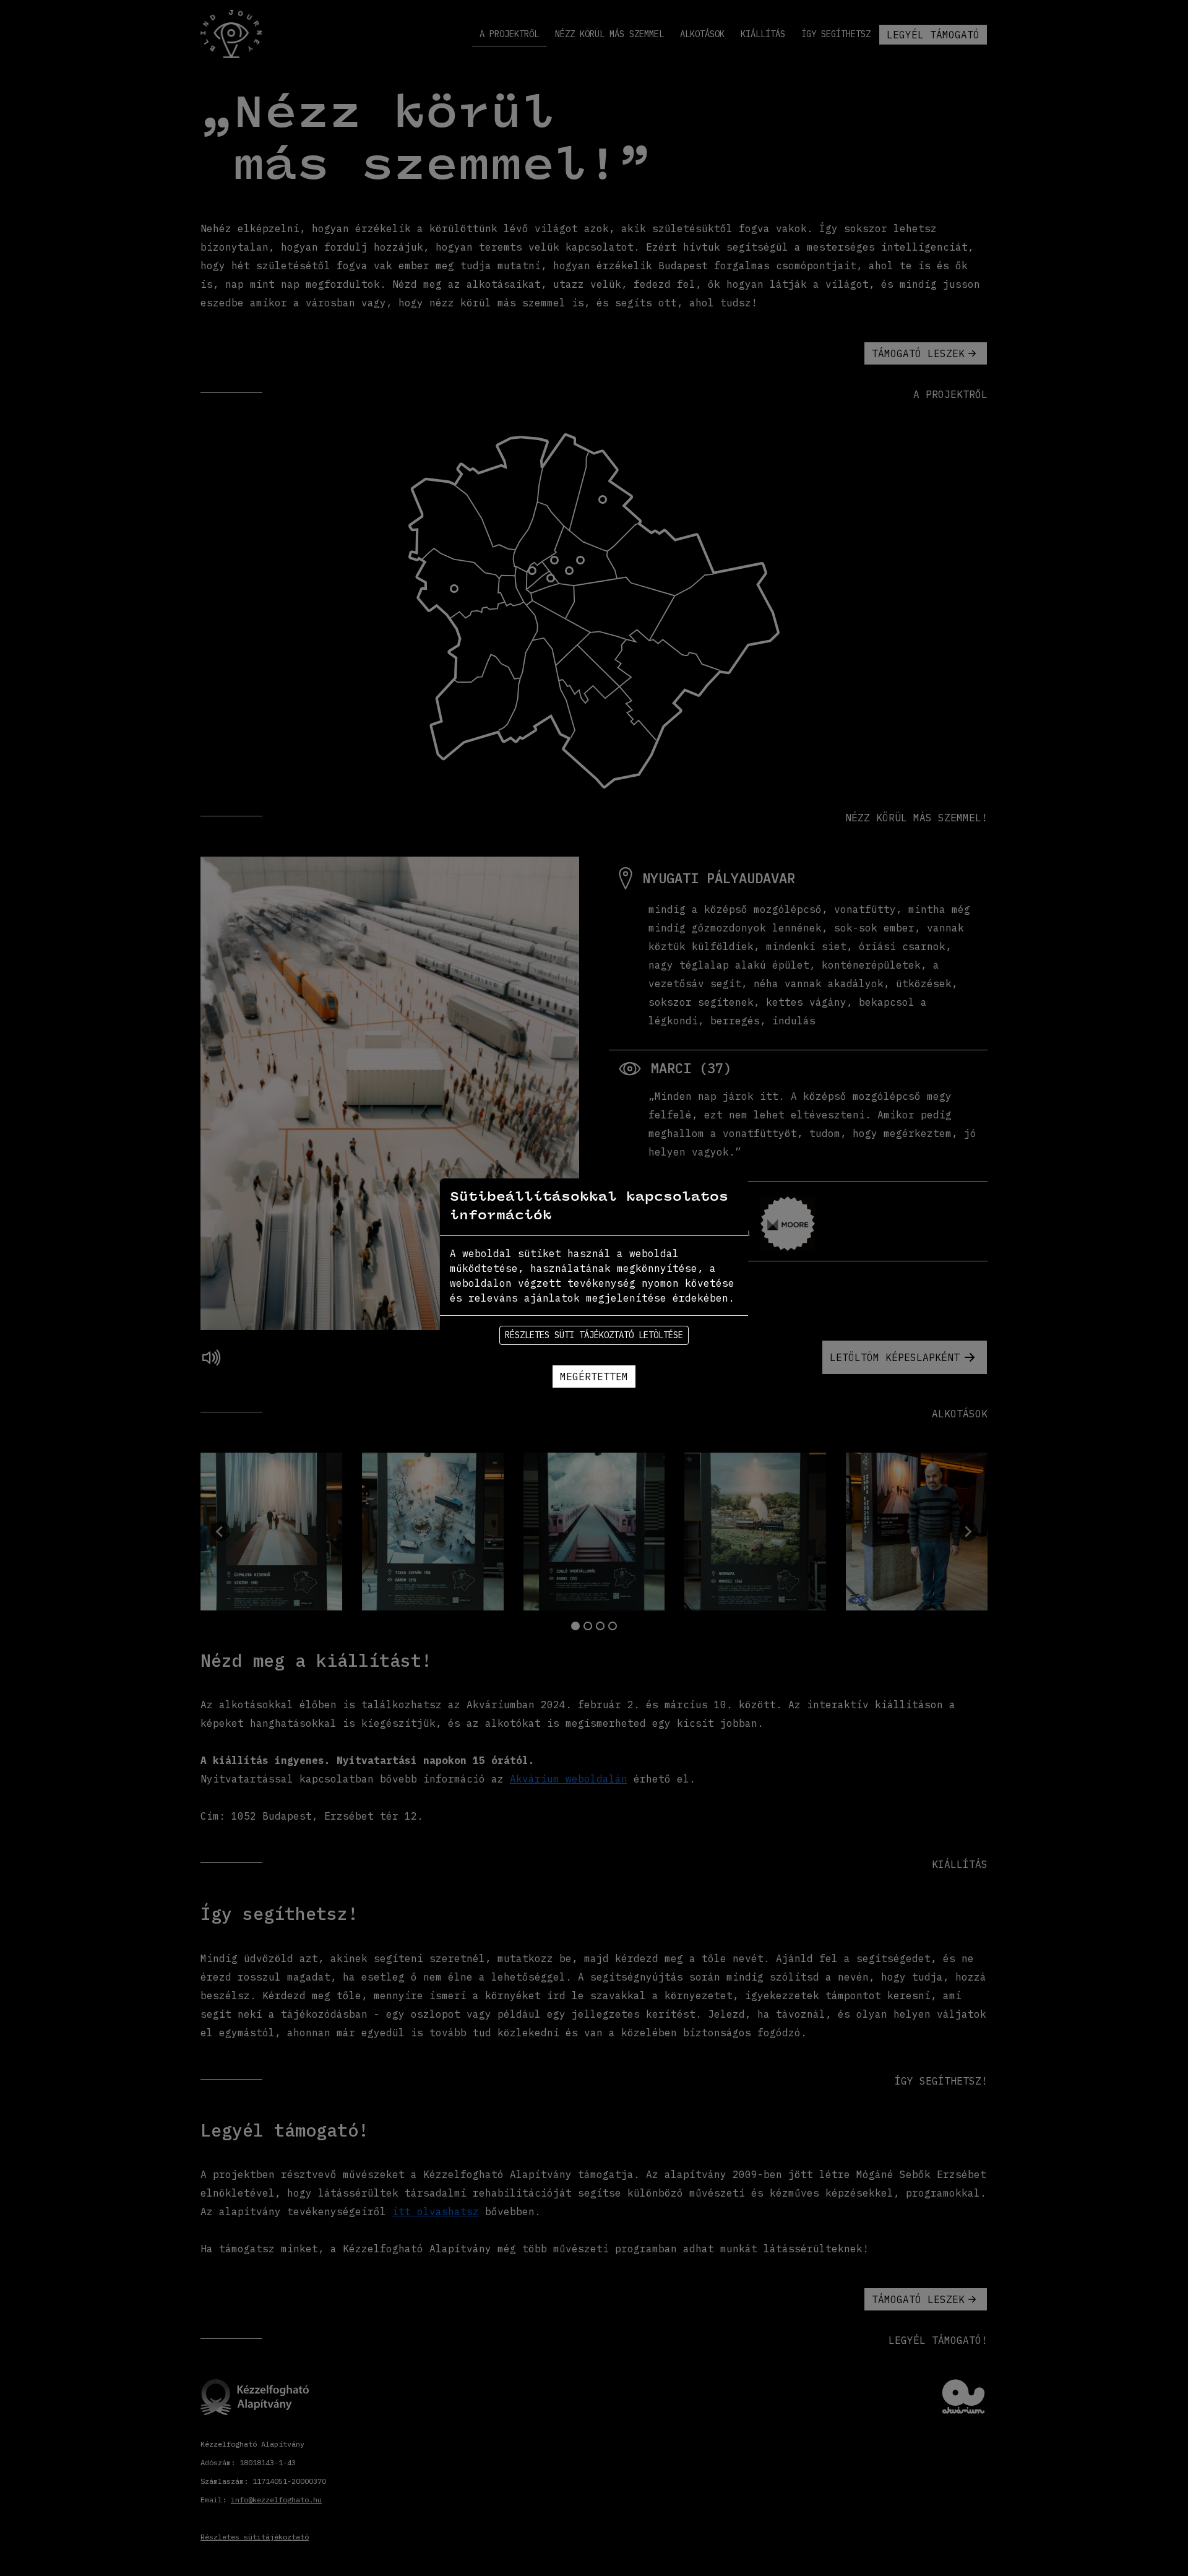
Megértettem (594, 1377)
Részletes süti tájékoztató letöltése (594, 1335)
